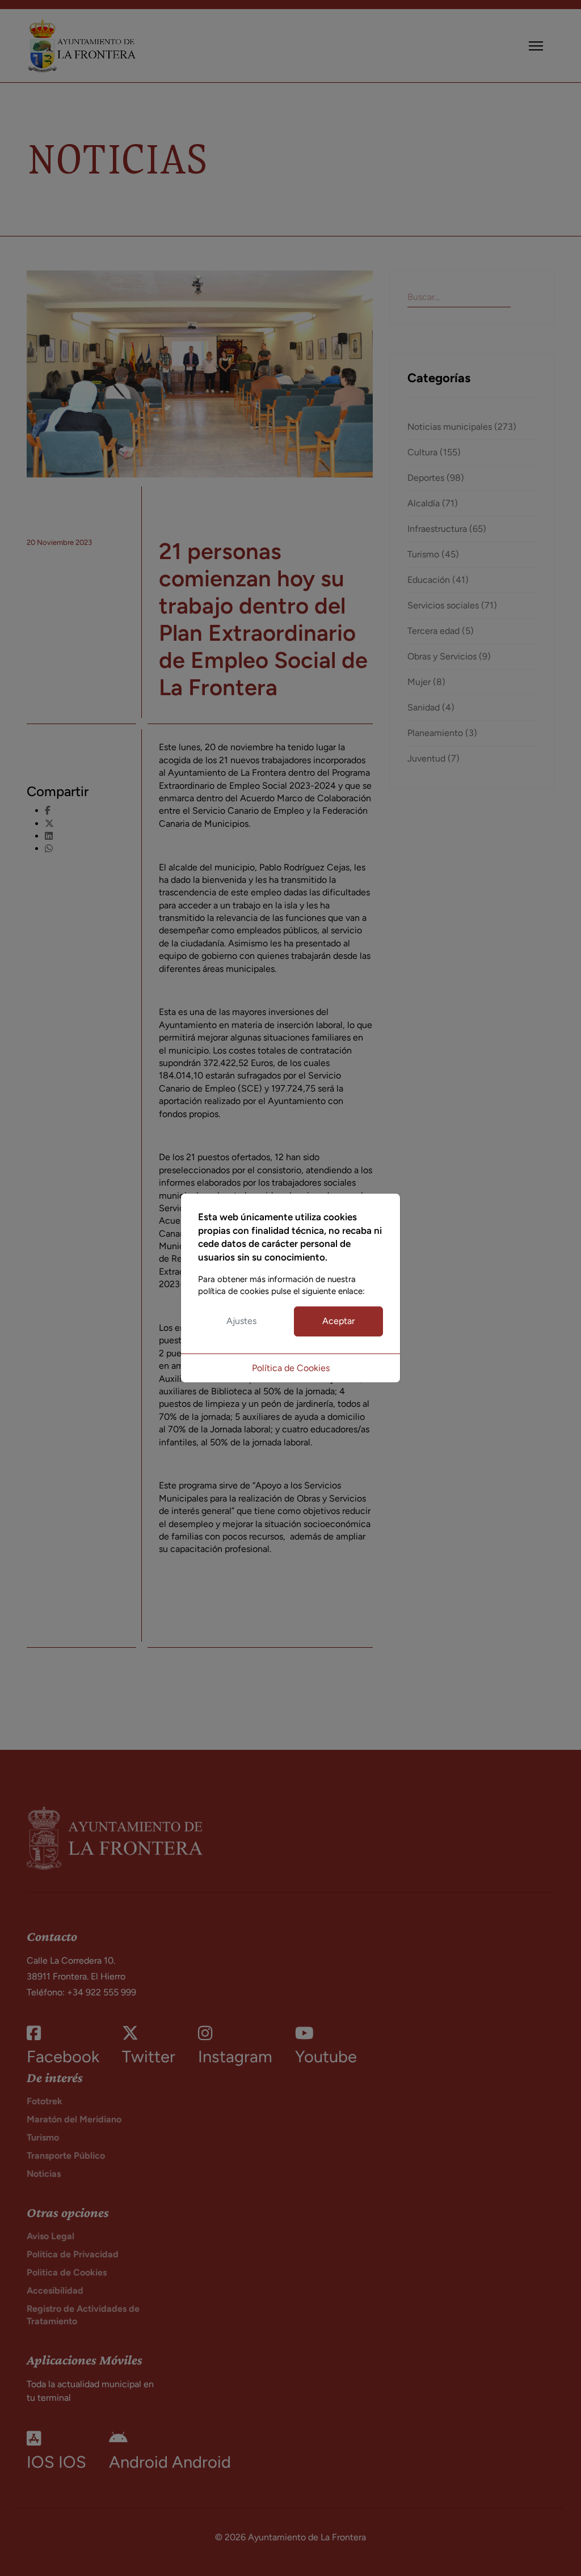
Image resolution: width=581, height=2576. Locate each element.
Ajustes (241, 1321)
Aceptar (338, 1321)
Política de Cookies (291, 1368)
